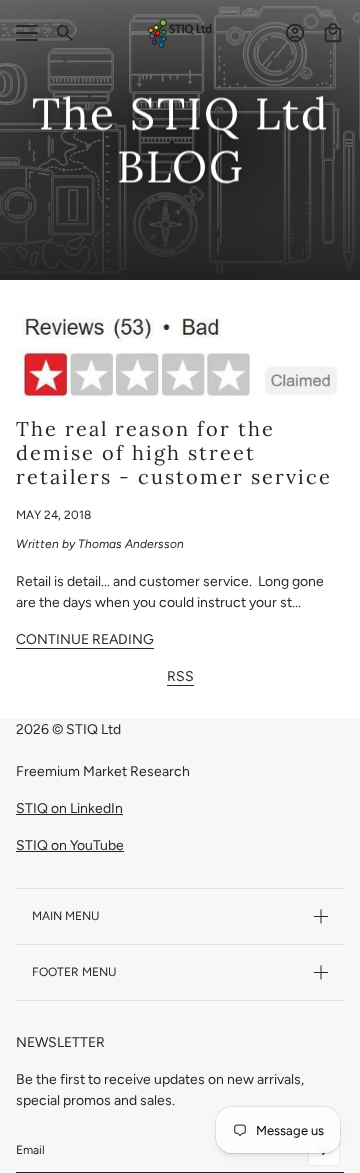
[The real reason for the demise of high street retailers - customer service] (180, 356)
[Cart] (333, 33)
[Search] (65, 33)
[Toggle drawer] (27, 33)
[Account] (295, 33)
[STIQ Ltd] (180, 33)
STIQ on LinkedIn (69, 808)
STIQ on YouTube (70, 845)
